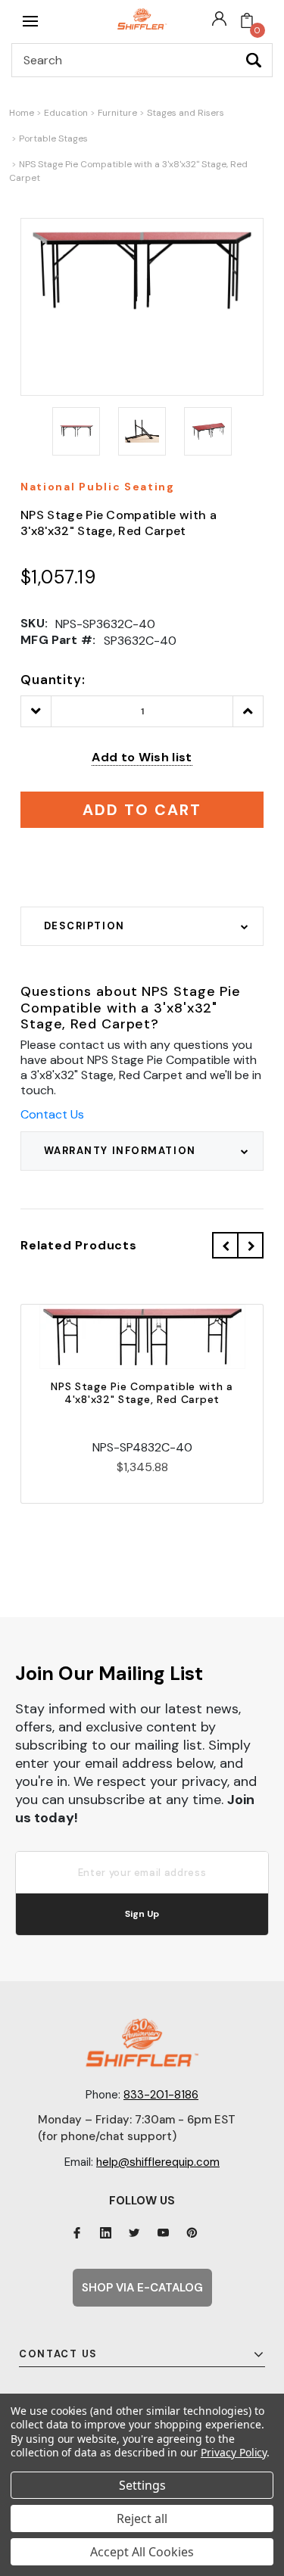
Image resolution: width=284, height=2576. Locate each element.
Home (22, 113)
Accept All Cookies (142, 2552)
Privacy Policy (234, 2452)
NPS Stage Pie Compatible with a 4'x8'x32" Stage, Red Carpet (142, 1393)
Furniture (117, 113)
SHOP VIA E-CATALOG (142, 2288)
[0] (247, 21)
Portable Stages (53, 138)
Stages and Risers (186, 113)
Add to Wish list (142, 757)
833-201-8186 (161, 2095)
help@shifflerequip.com (158, 2162)
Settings (142, 2485)
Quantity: (53, 680)
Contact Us (52, 1114)
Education (66, 113)
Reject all (142, 2518)
